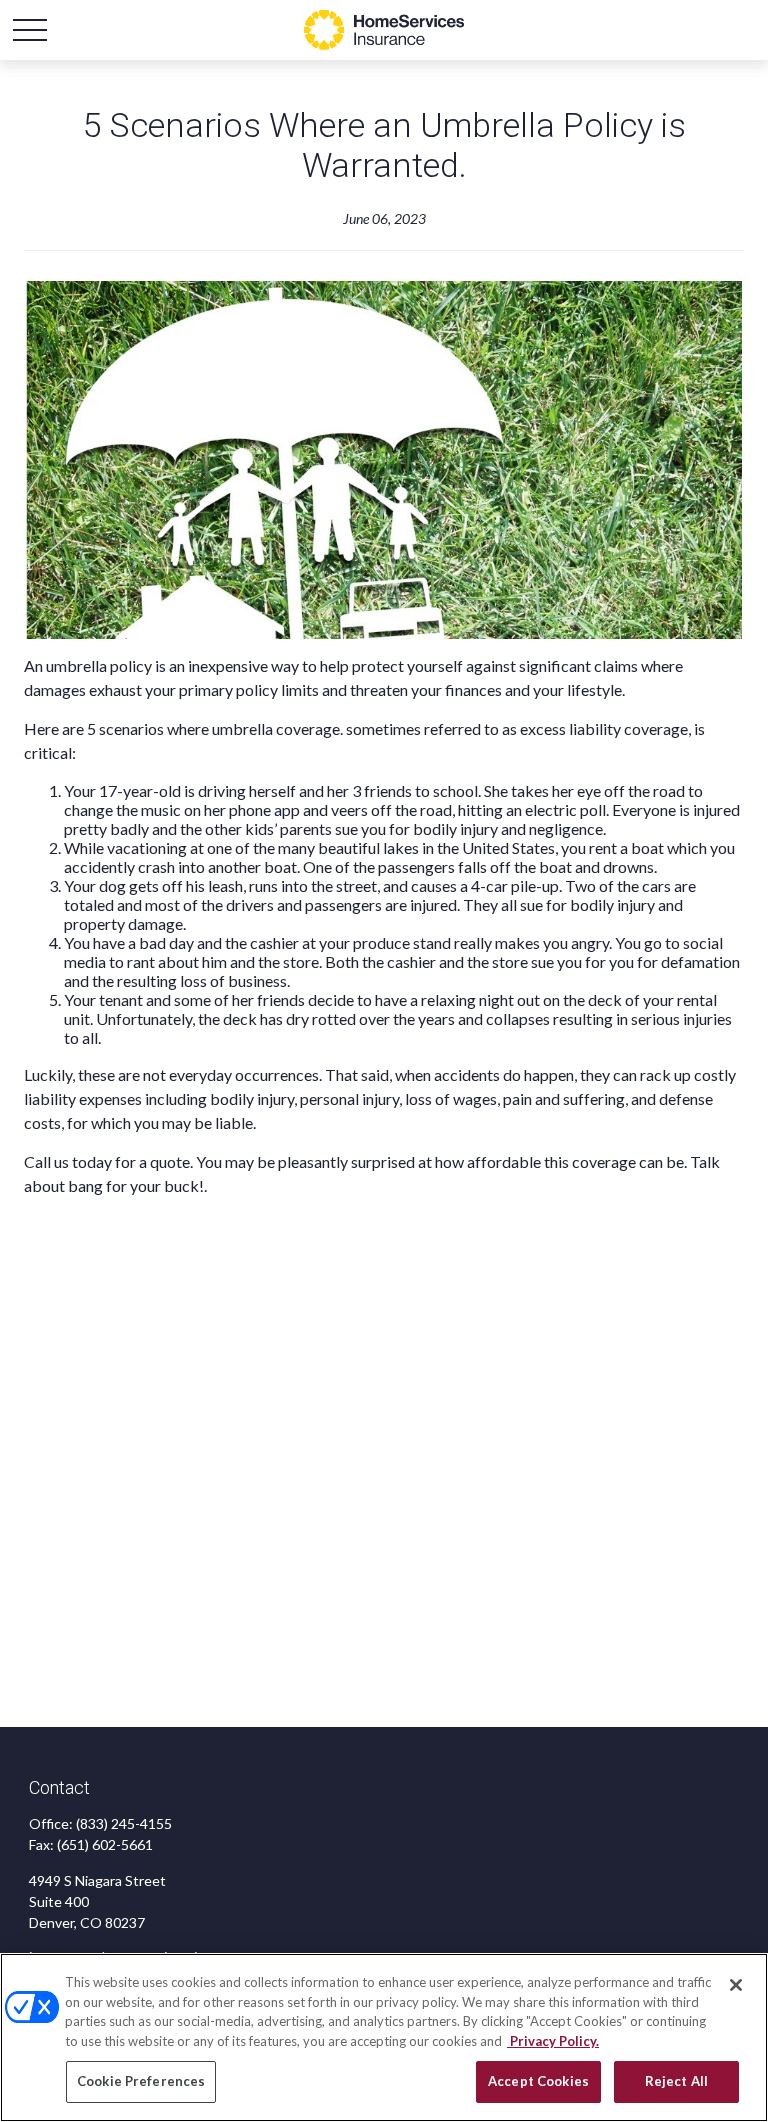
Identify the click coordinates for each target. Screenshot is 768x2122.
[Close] (736, 1985)
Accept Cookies (538, 2081)
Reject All (676, 2081)
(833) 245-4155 (124, 1823)
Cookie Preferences (141, 2081)
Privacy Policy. (553, 2041)
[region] (384, 2037)
